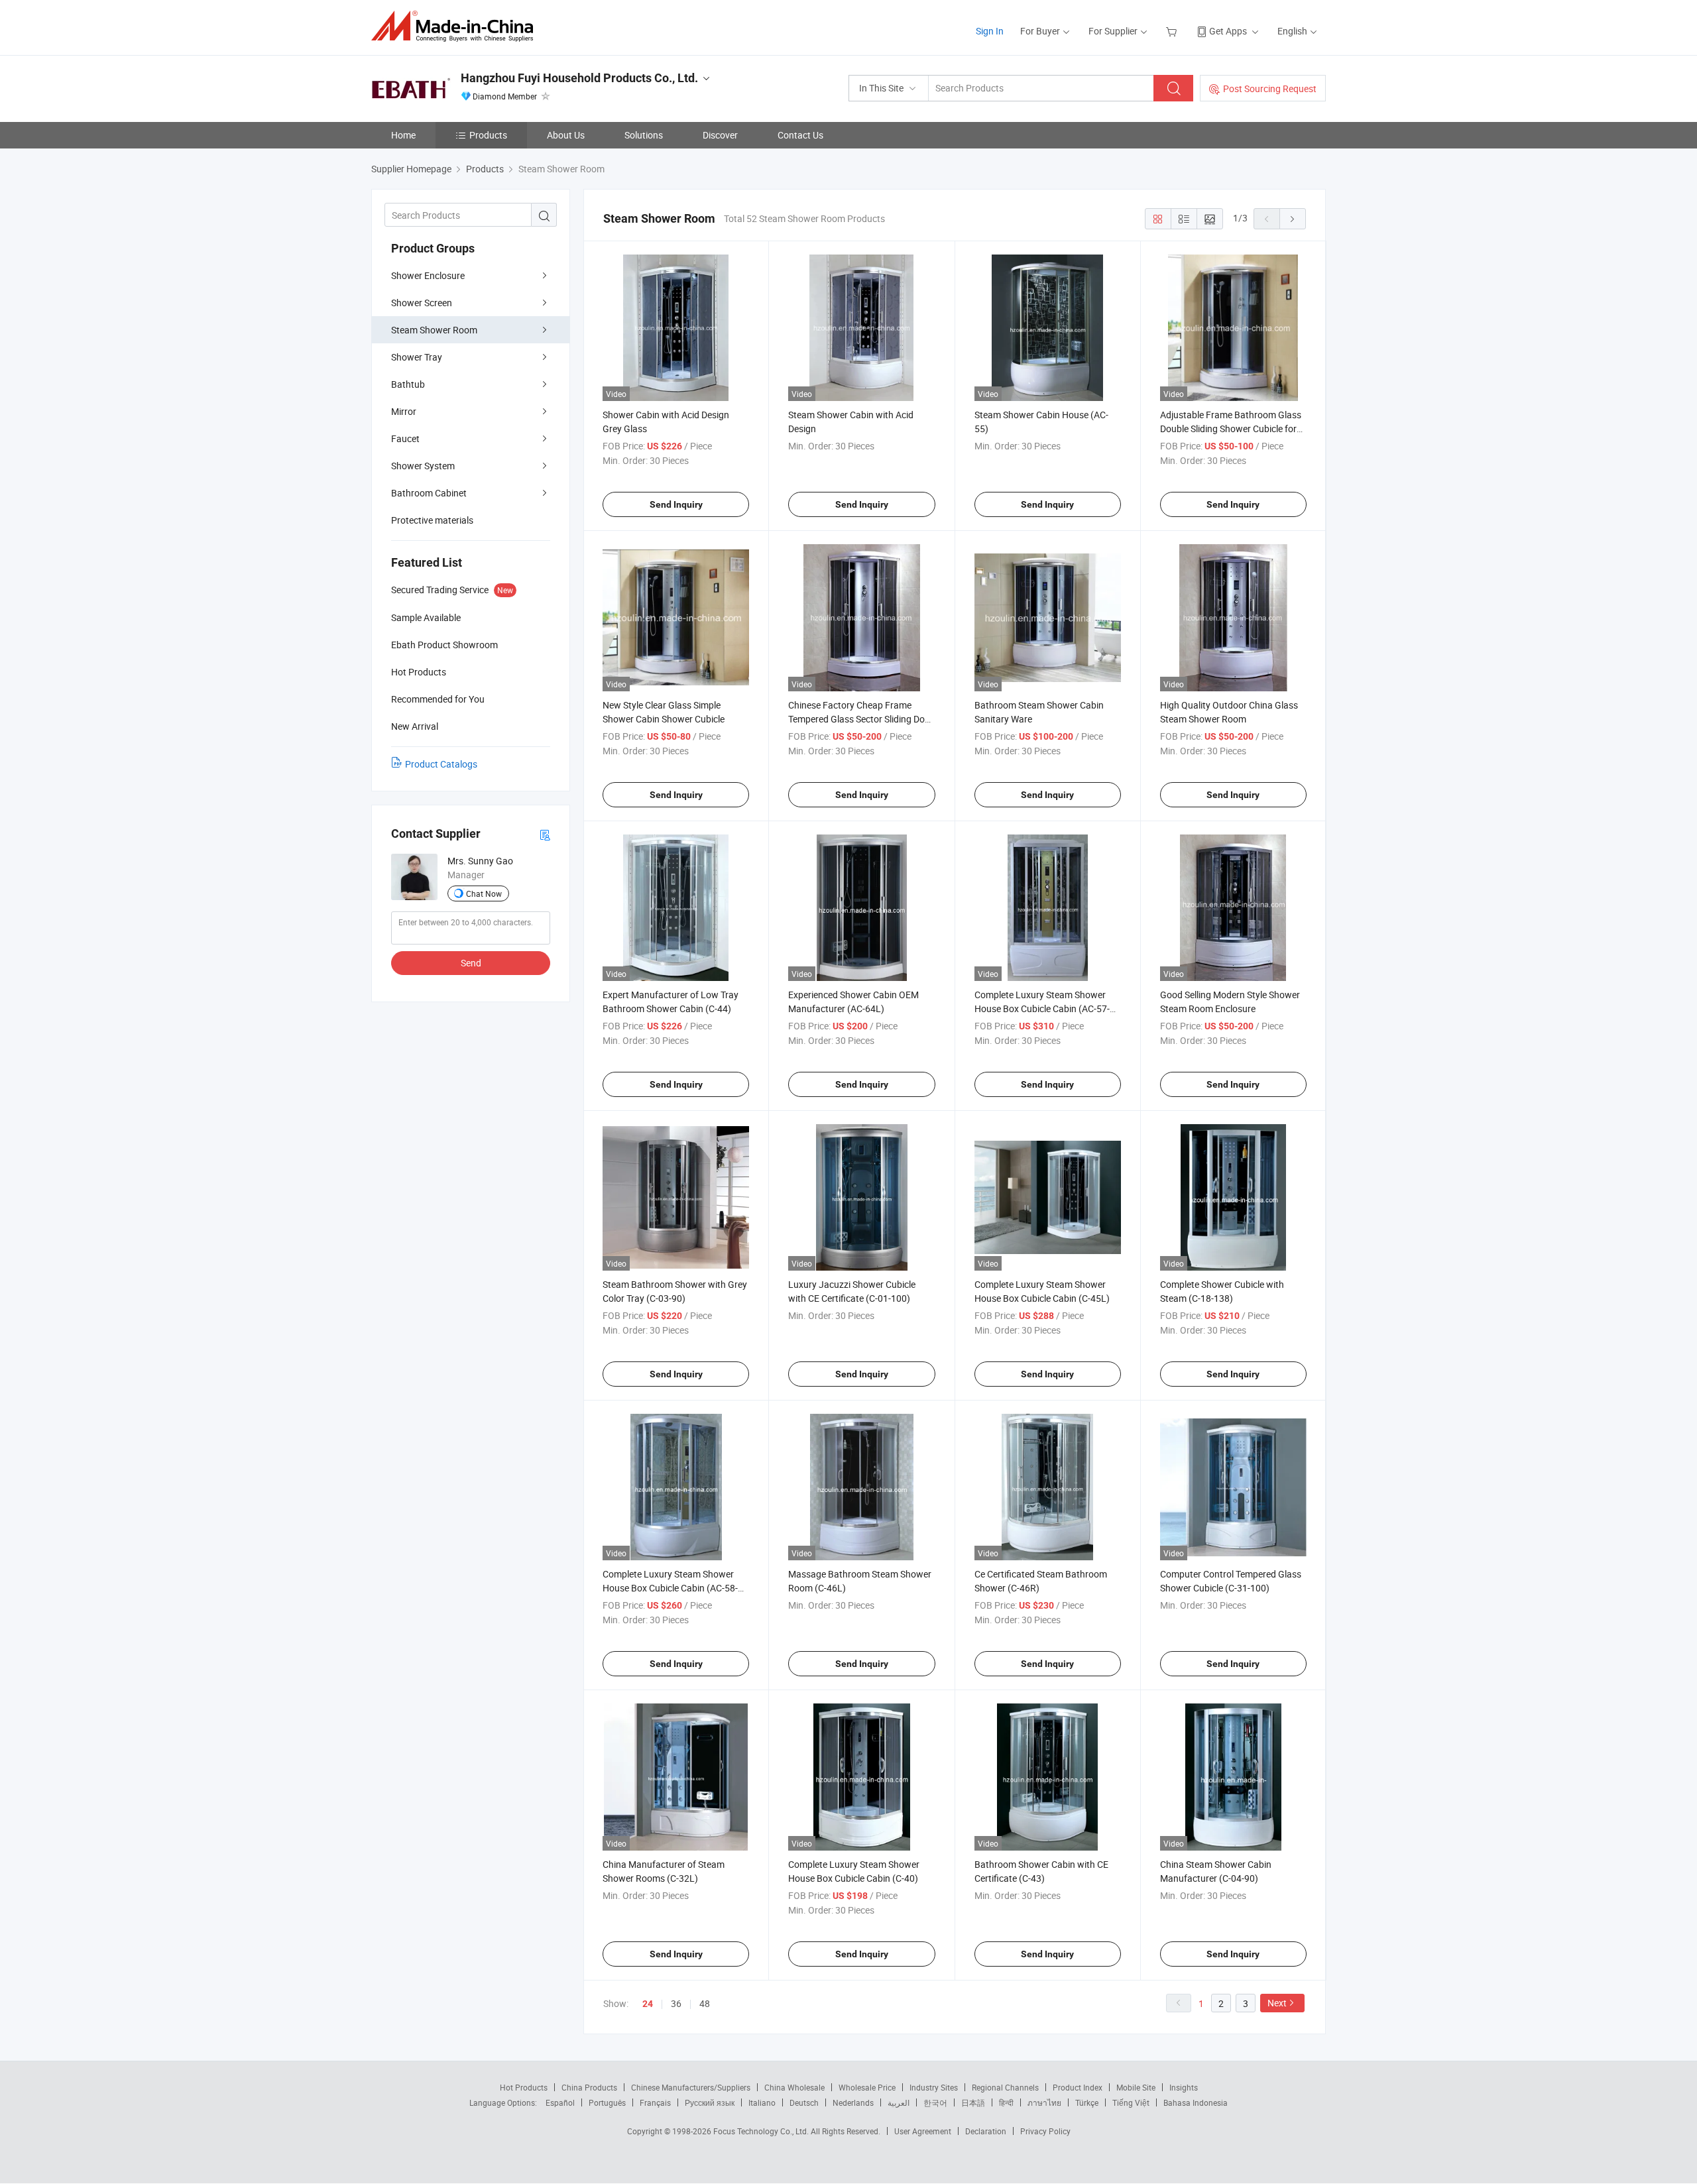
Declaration (986, 2131)
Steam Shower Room (434, 330)
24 (648, 2004)
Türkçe (1087, 2102)
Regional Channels (1005, 2087)
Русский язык (710, 2102)
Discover (720, 135)
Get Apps (1228, 31)
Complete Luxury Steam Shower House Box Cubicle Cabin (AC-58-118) (670, 1588)
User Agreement (923, 2131)
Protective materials (432, 520)
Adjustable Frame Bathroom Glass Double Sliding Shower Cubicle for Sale (1231, 429)
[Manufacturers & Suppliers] (456, 26)
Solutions (644, 135)
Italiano (762, 2102)
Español (560, 2102)
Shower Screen (422, 303)
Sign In (990, 31)
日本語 (973, 2102)
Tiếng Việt (1131, 2102)
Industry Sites (934, 2087)
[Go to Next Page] (1293, 219)
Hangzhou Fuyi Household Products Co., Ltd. (579, 78)
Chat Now (484, 893)
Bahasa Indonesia (1196, 2102)
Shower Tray (417, 357)
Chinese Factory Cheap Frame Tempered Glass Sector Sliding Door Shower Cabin (861, 719)
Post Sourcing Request (1270, 88)
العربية (899, 2102)
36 (676, 2003)
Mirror (404, 411)
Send (471, 963)
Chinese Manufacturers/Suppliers (691, 2087)
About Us (566, 135)
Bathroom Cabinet (429, 493)
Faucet (405, 438)
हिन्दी (1006, 2102)
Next (1277, 2003)
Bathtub (408, 384)
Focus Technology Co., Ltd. (762, 2131)
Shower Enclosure (428, 275)
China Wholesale (794, 2087)
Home (403, 135)
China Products (589, 2087)
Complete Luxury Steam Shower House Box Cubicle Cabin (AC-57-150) (1042, 1008)
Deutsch (804, 2102)
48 (705, 2003)
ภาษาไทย (1044, 2102)
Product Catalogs (441, 764)
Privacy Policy (1045, 2131)
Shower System (423, 466)
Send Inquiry (676, 504)
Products (488, 135)
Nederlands (853, 2102)
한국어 (935, 2102)
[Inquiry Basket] (1173, 31)
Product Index (1078, 2087)
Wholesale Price (867, 2087)
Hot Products (524, 2087)
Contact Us (800, 135)
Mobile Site (1136, 2087)
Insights (1184, 2087)
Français (655, 2102)
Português (607, 2102)
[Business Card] (545, 834)
